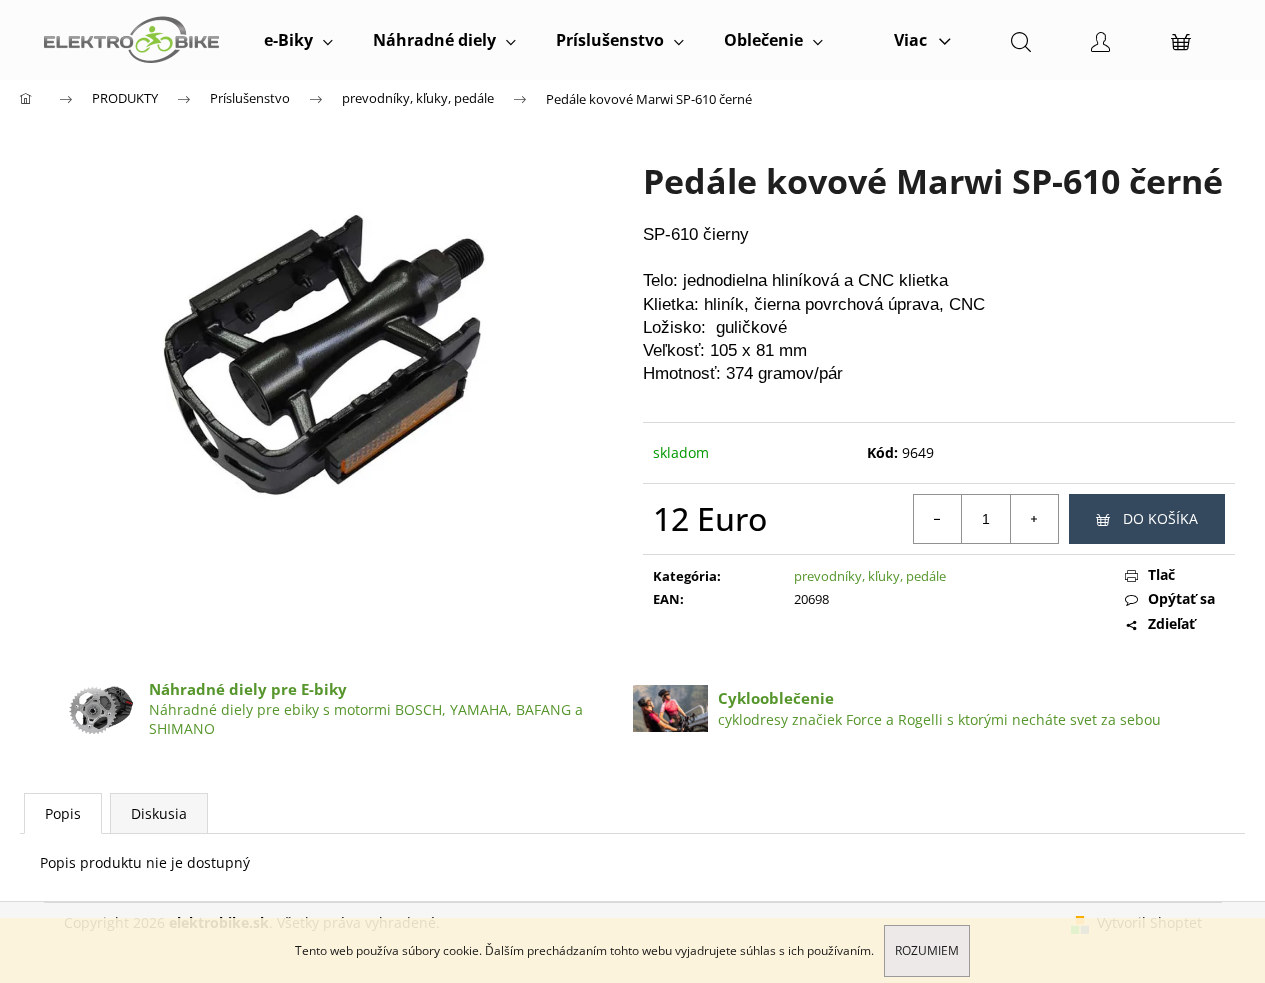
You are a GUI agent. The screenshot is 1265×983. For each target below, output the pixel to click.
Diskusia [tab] (159, 813)
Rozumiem (927, 950)
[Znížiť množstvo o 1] (938, 519)
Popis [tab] (63, 813)
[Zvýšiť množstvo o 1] (1034, 519)
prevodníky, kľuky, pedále (870, 576)
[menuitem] (298, 40)
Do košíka (1160, 518)
